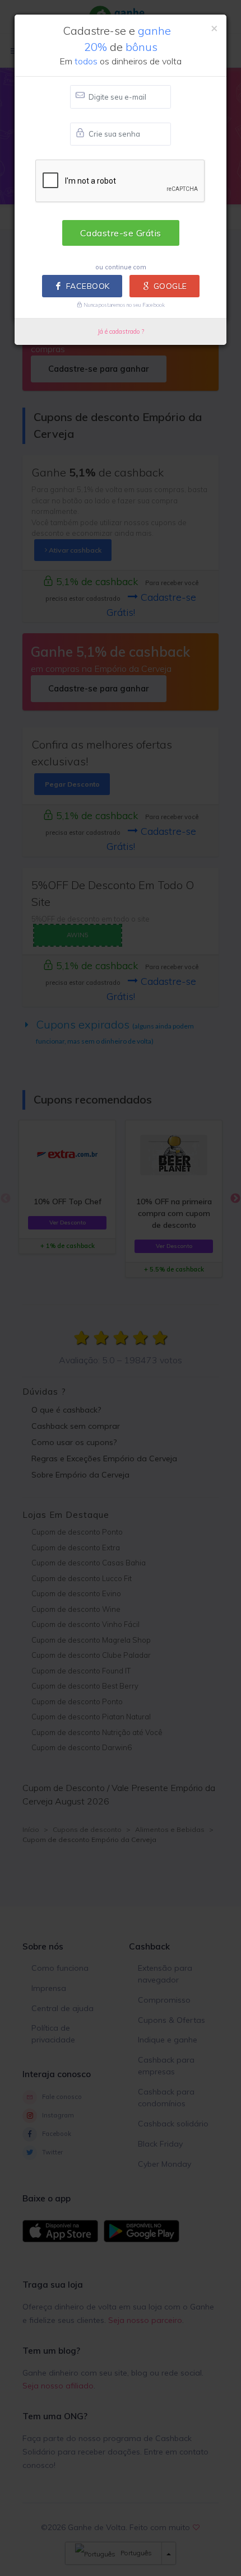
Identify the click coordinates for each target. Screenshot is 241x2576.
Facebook (88, 286)
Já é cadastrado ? (121, 331)
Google (170, 286)
